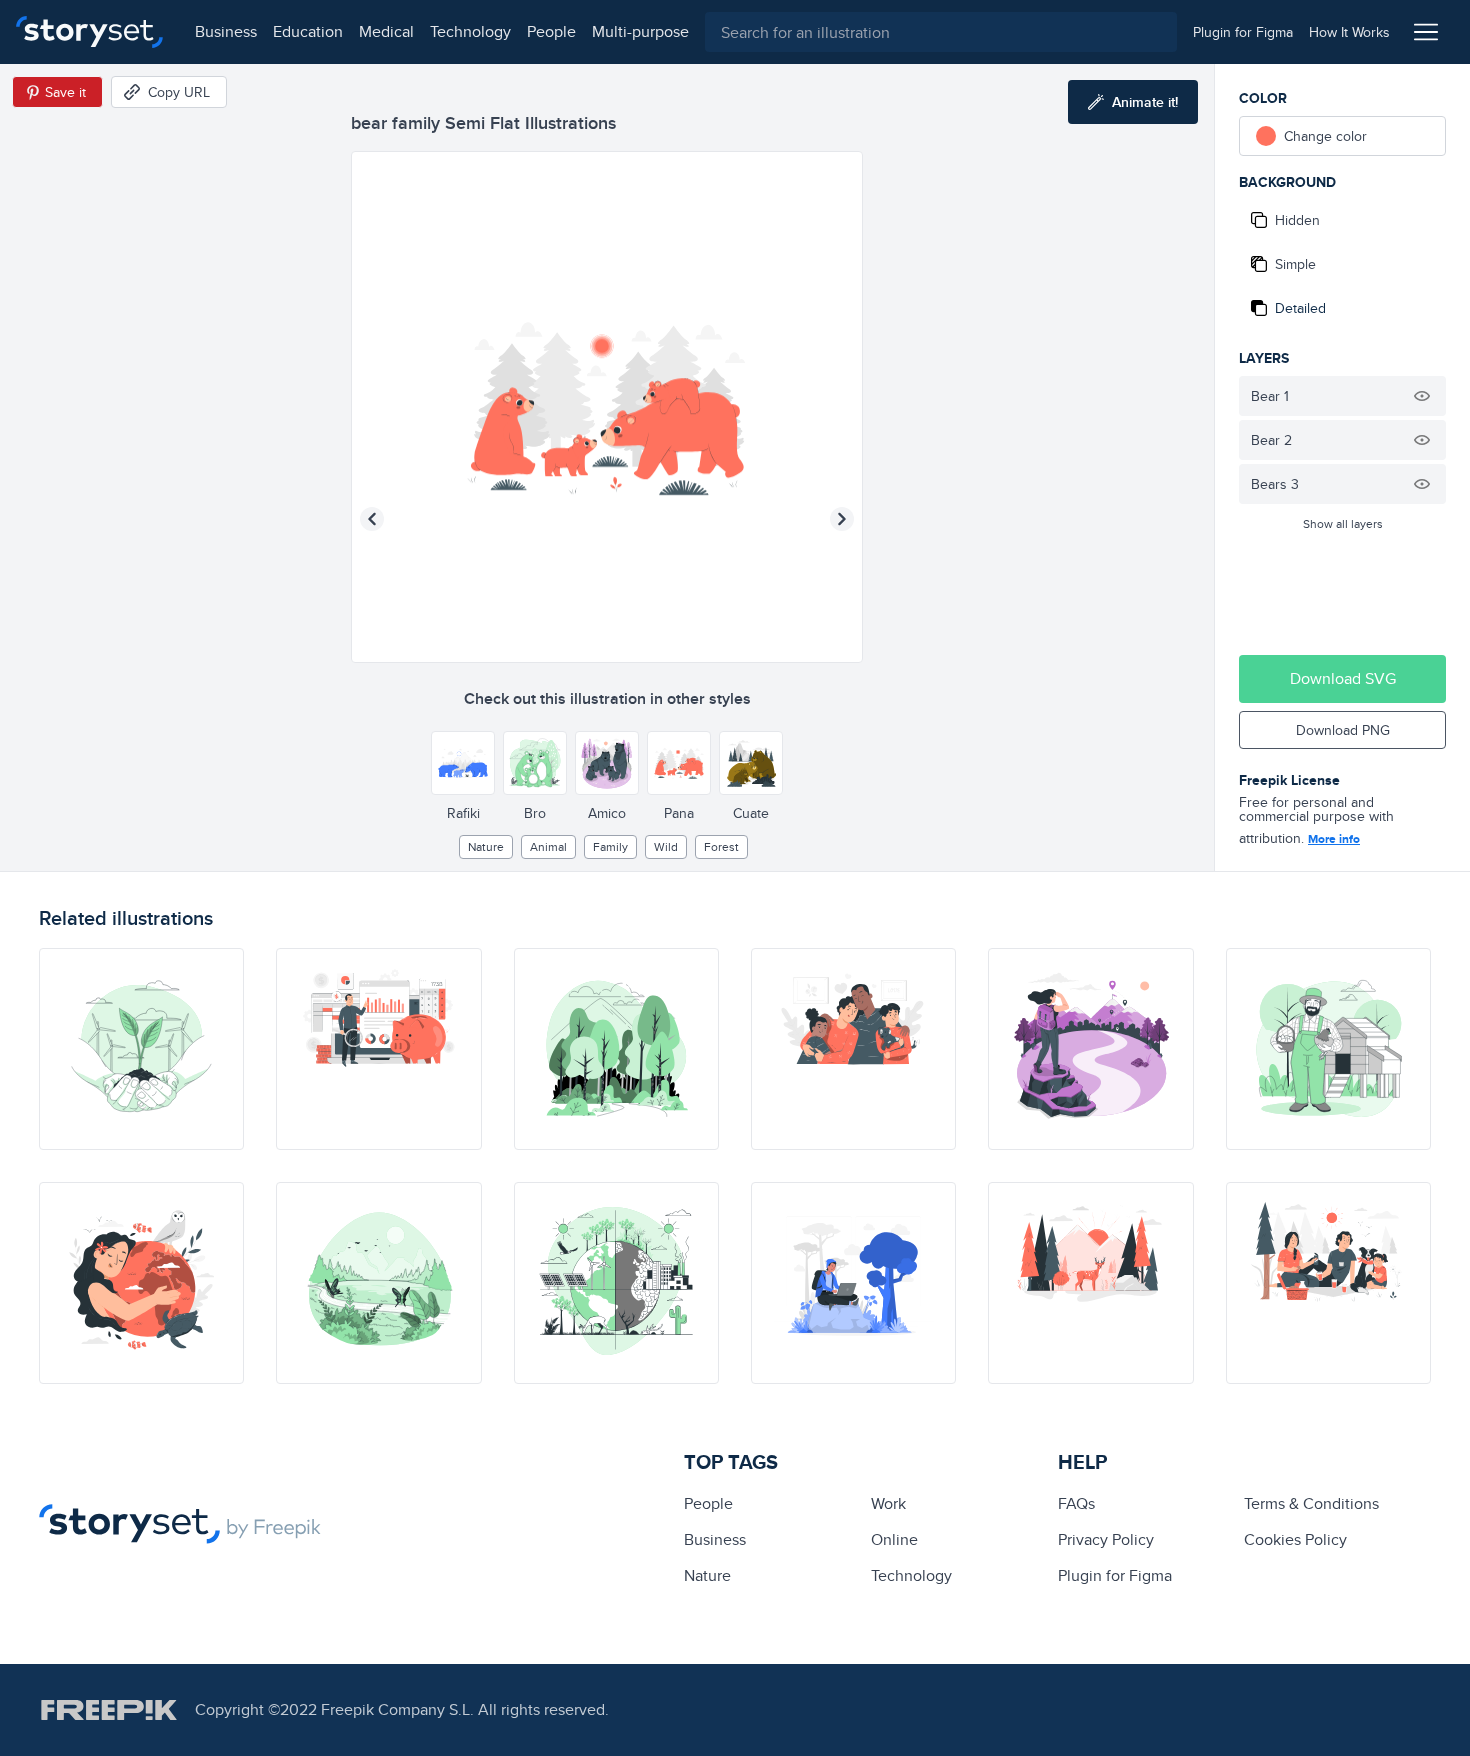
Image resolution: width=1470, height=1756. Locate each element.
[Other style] (463, 763)
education (308, 31)
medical (386, 31)
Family (610, 846)
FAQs (1076, 1503)
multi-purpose (640, 31)
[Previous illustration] (372, 519)
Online (894, 1539)
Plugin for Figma (1115, 1575)
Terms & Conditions (1311, 1503)
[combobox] (941, 32)
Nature (486, 846)
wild (666, 846)
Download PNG (1343, 730)
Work (888, 1503)
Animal (548, 846)
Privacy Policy (1106, 1539)
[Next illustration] (842, 519)
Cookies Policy (1295, 1539)
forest (721, 846)
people (551, 31)
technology (470, 31)
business (226, 31)
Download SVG (1343, 678)
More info (1334, 839)
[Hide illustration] (1422, 396)
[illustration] (141, 1049)
